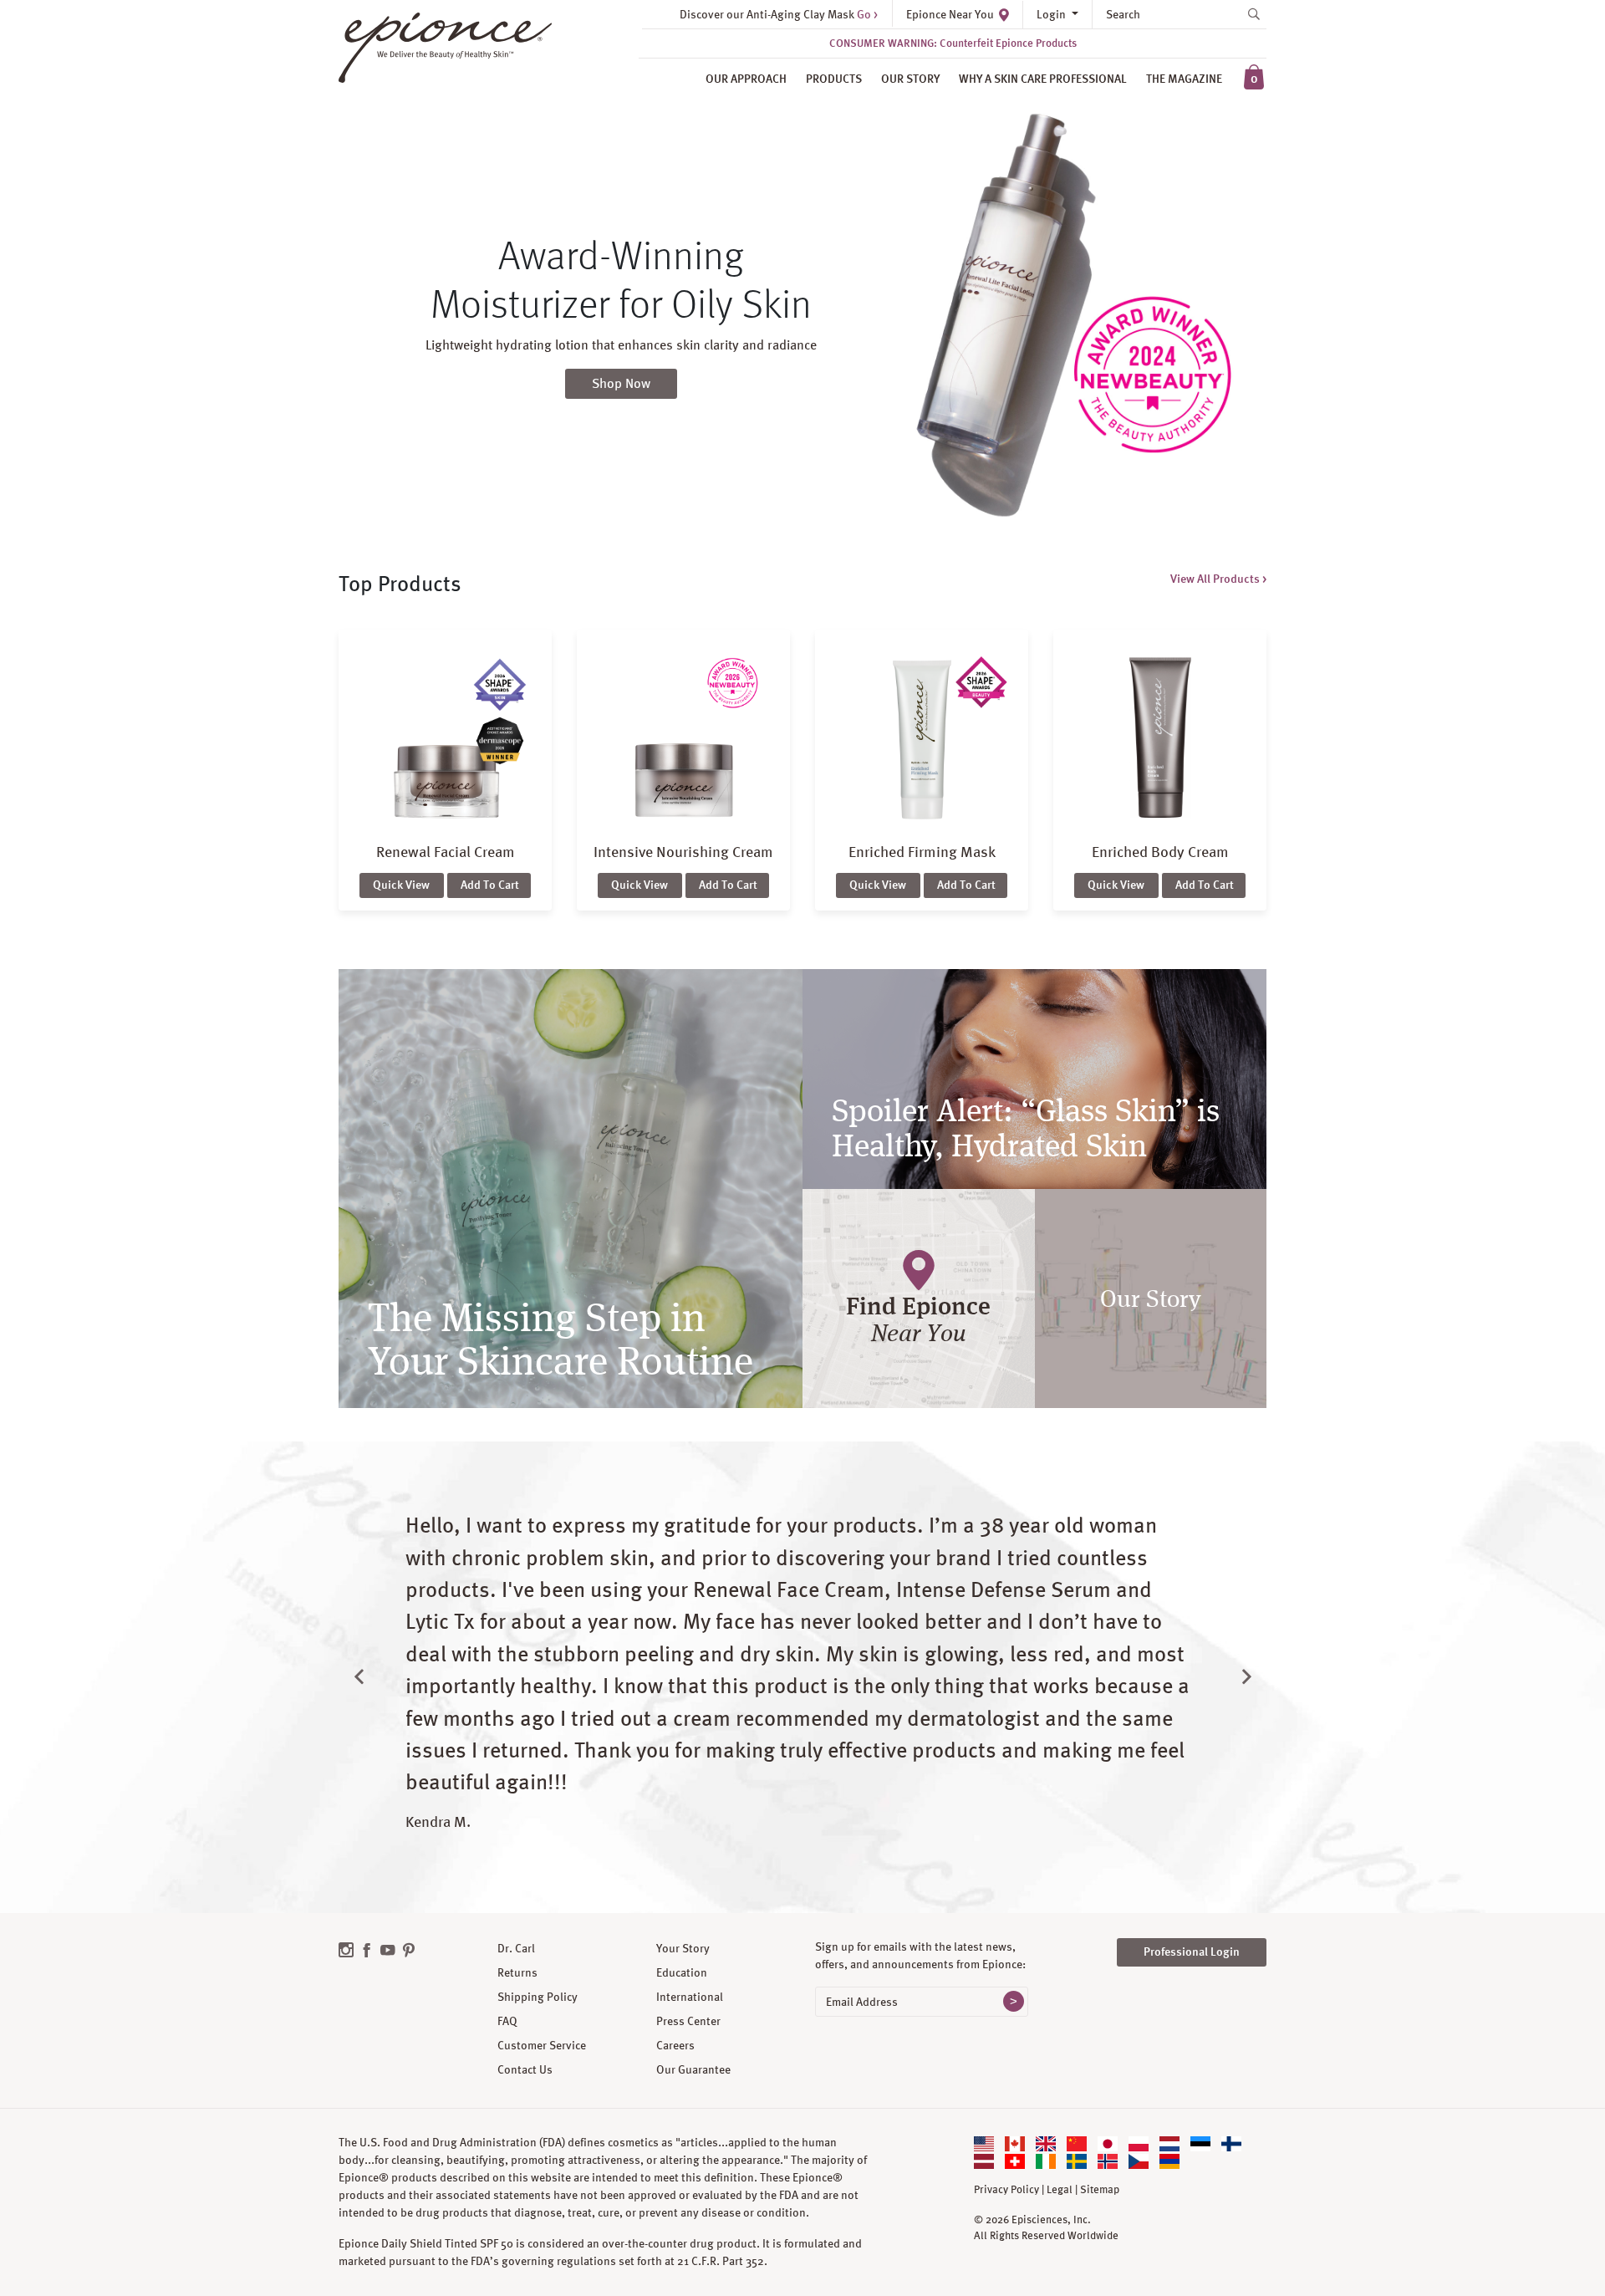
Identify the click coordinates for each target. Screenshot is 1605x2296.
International (690, 1997)
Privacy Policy (1006, 2190)
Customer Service (542, 2045)
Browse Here (621, 393)
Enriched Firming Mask (922, 852)
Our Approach (746, 79)
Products (834, 79)
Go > (867, 14)
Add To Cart (490, 885)
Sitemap (1100, 2190)
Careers (675, 2045)
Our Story (910, 79)
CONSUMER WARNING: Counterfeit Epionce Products (953, 43)
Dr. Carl (516, 1948)
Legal (1060, 2190)
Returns (517, 1972)
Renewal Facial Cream (446, 852)
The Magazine (1184, 79)
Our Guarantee (693, 2069)
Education (682, 1972)
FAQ (507, 2021)
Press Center (688, 2021)
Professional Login (1192, 1952)
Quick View (401, 885)
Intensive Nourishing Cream (683, 852)
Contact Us (525, 2069)
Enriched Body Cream (1160, 852)
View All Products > (1218, 579)
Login (1052, 14)
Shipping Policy (538, 1997)
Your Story (683, 1948)
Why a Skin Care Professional (1043, 79)
